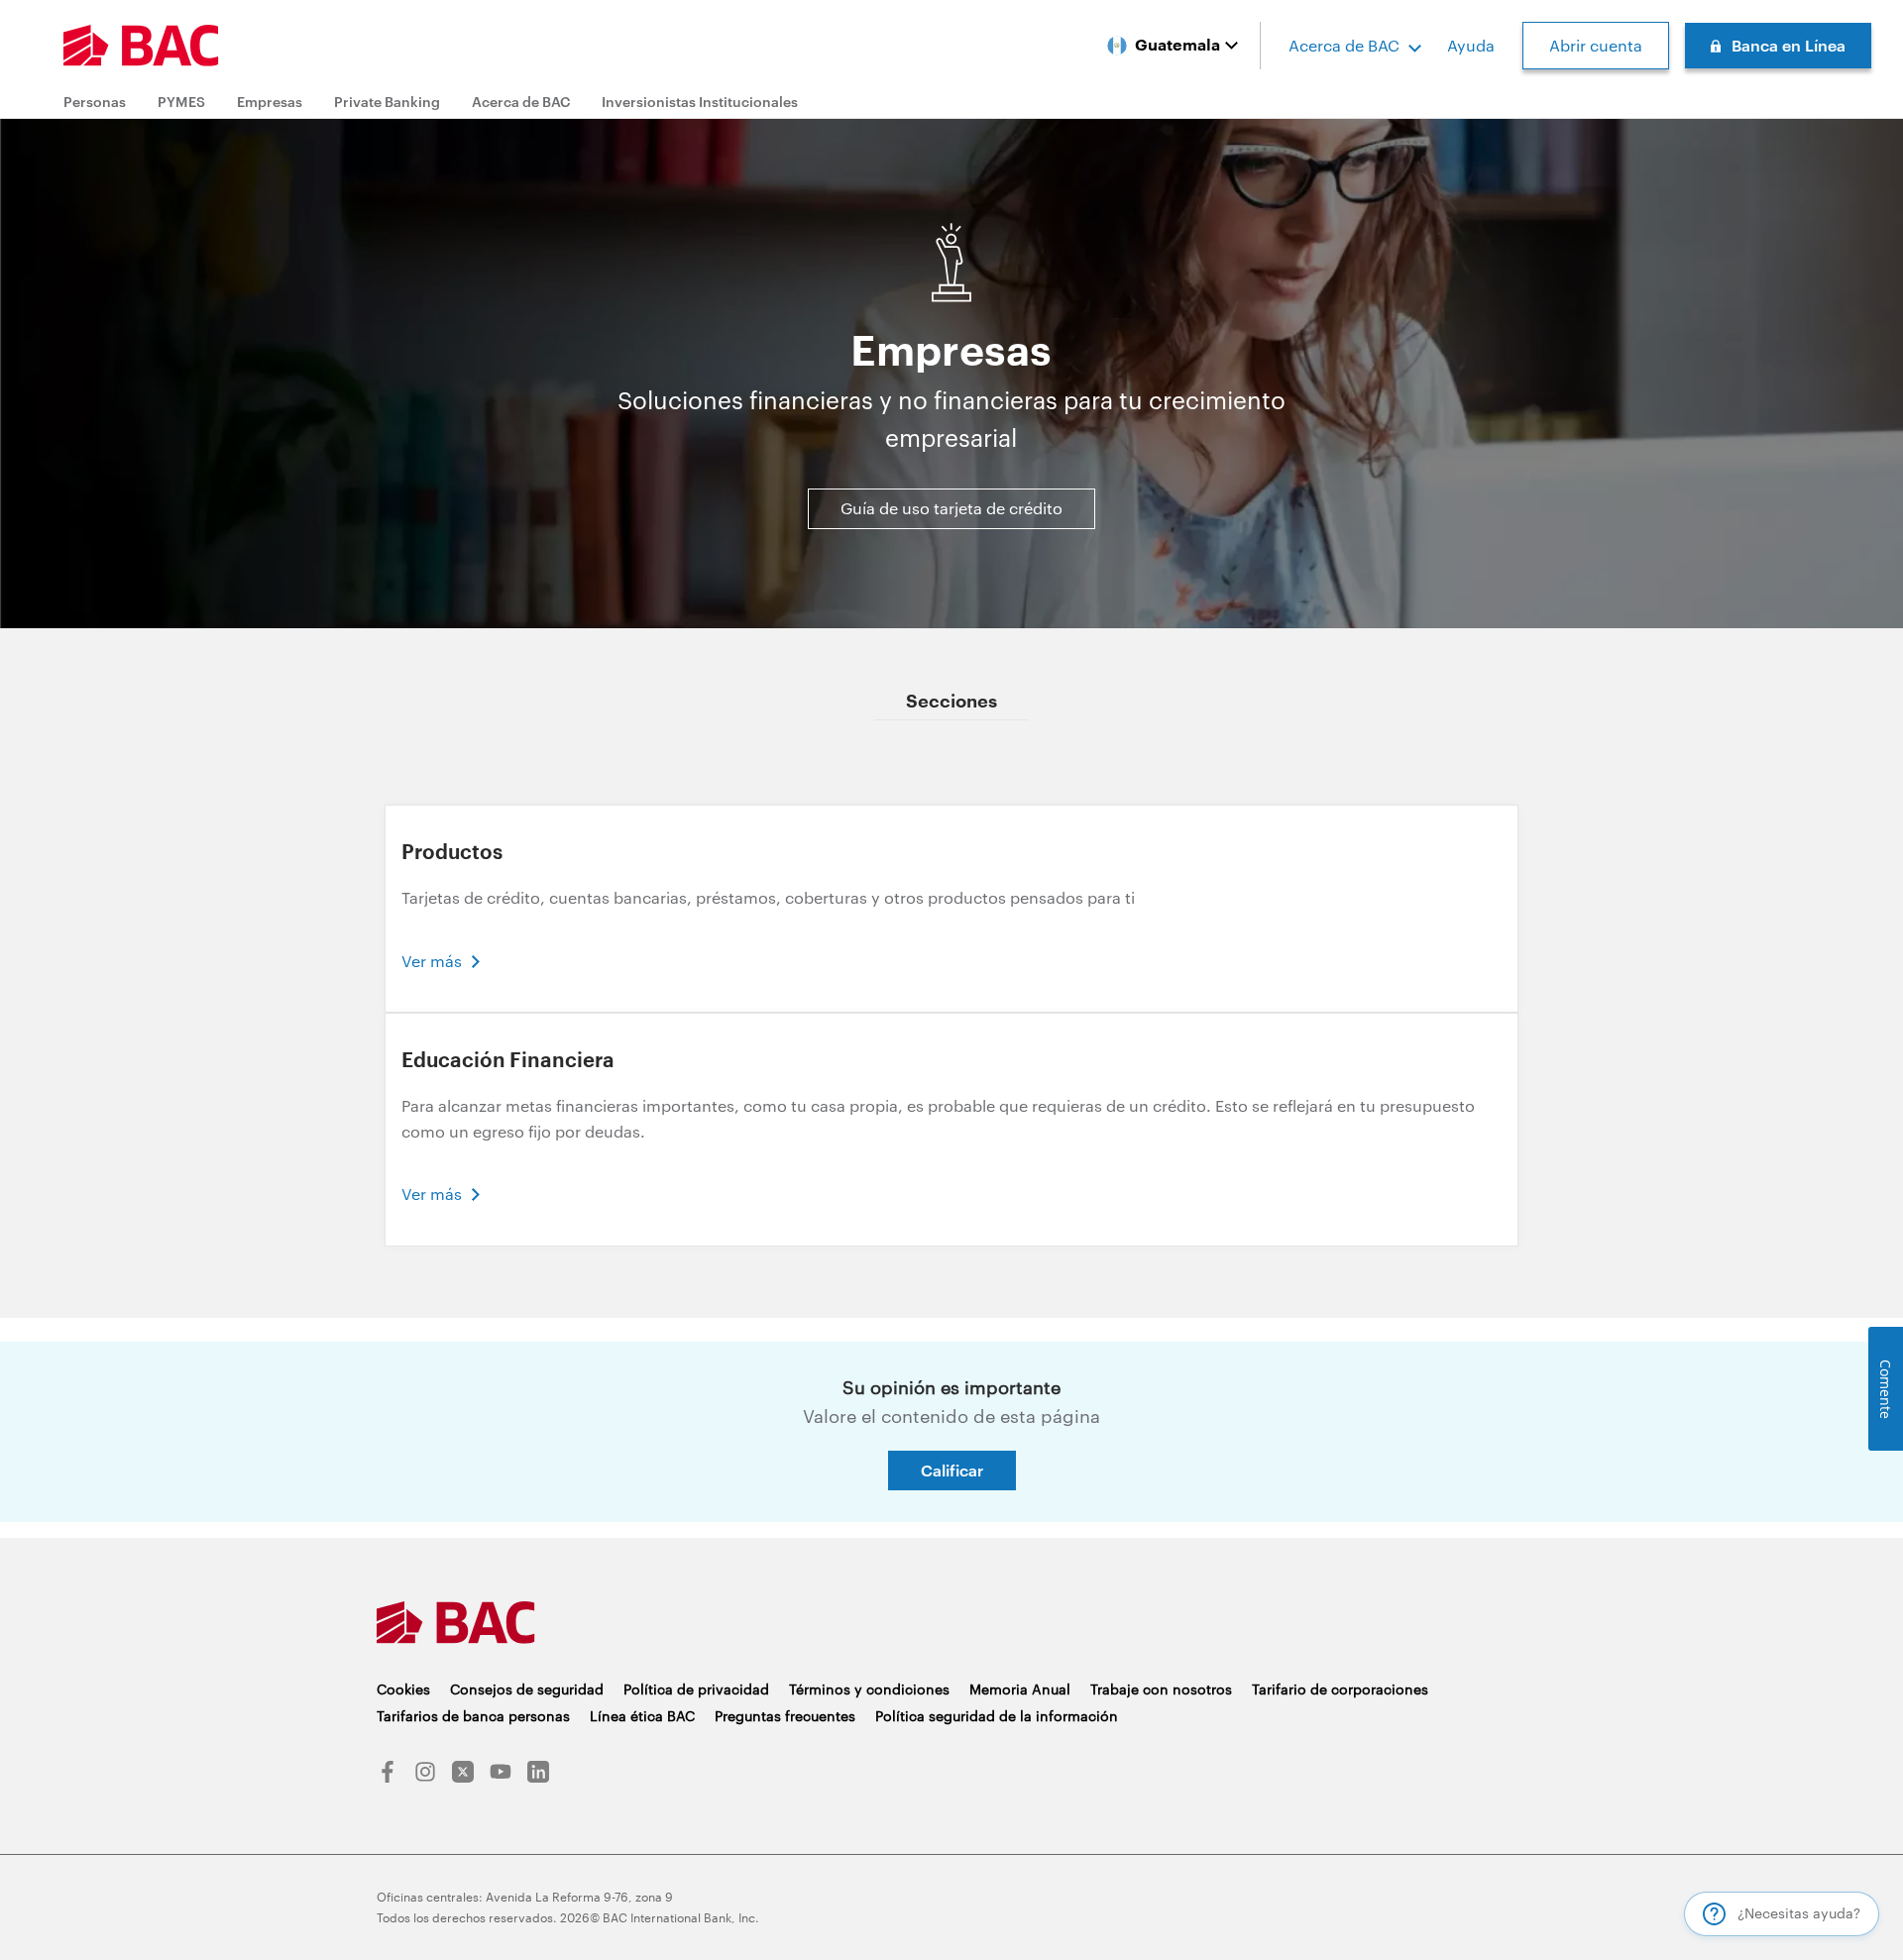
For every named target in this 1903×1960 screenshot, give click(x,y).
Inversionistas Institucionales (700, 102)
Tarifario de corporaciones (1340, 1689)
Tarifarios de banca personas (473, 1716)
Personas (95, 102)
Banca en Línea (1789, 45)
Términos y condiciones (869, 1689)
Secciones (951, 702)
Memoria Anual (1020, 1689)
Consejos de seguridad (527, 1689)
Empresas (270, 102)
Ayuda (1471, 45)
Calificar (952, 1470)
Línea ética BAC (642, 1716)
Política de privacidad (696, 1689)
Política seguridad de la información (997, 1716)
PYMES (181, 102)
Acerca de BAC (1344, 45)
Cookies (403, 1689)
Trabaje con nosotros (1161, 1689)
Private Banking (387, 102)
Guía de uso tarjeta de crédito (951, 508)
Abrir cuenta (1596, 45)
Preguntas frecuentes (785, 1716)
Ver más (432, 961)
